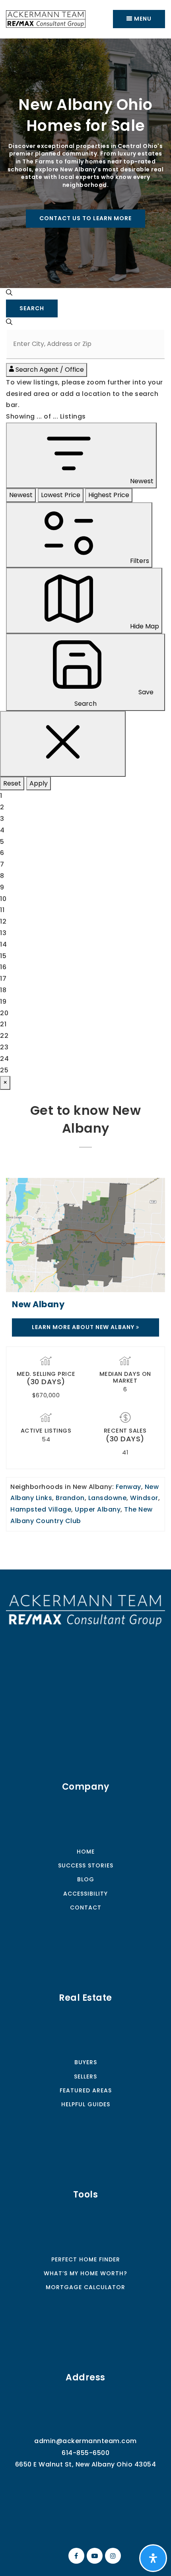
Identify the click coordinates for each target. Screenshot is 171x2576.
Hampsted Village (41, 1509)
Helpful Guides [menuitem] (86, 2104)
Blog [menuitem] (86, 1879)
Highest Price (109, 495)
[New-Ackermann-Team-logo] (46, 18)
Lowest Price (61, 495)
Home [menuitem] (86, 1852)
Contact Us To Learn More (85, 218)
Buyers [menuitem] (86, 2062)
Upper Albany (98, 1509)
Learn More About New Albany (84, 1327)
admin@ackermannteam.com (85, 2441)
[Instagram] (112, 2556)
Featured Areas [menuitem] (86, 2090)
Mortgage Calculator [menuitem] (85, 2287)
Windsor (144, 1498)
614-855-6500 (85, 2453)
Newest (21, 495)
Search (32, 308)
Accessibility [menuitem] (85, 1894)
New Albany (38, 1304)
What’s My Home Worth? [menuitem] (85, 2273)
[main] (85, 804)
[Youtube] (93, 2556)
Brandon (70, 1498)
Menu (142, 19)
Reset (12, 783)
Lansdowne (108, 1498)
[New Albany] (85, 1235)
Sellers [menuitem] (85, 2077)
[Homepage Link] (85, 1610)
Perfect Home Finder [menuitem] (86, 2259)
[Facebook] (75, 2556)
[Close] (63, 744)
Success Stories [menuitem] (86, 1865)
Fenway (128, 1487)
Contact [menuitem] (86, 1908)
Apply (39, 783)
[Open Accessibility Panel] (153, 2558)
